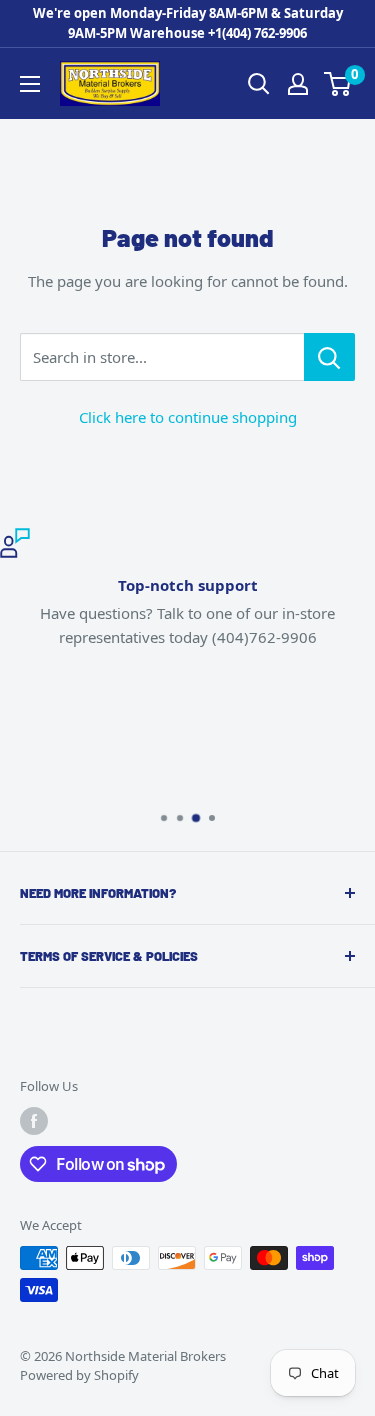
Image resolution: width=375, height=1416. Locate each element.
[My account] (298, 84)
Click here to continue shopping (188, 417)
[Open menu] (30, 84)
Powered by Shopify (79, 1375)
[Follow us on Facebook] (34, 1121)
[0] (338, 84)
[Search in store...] (329, 357)
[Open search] (259, 84)
